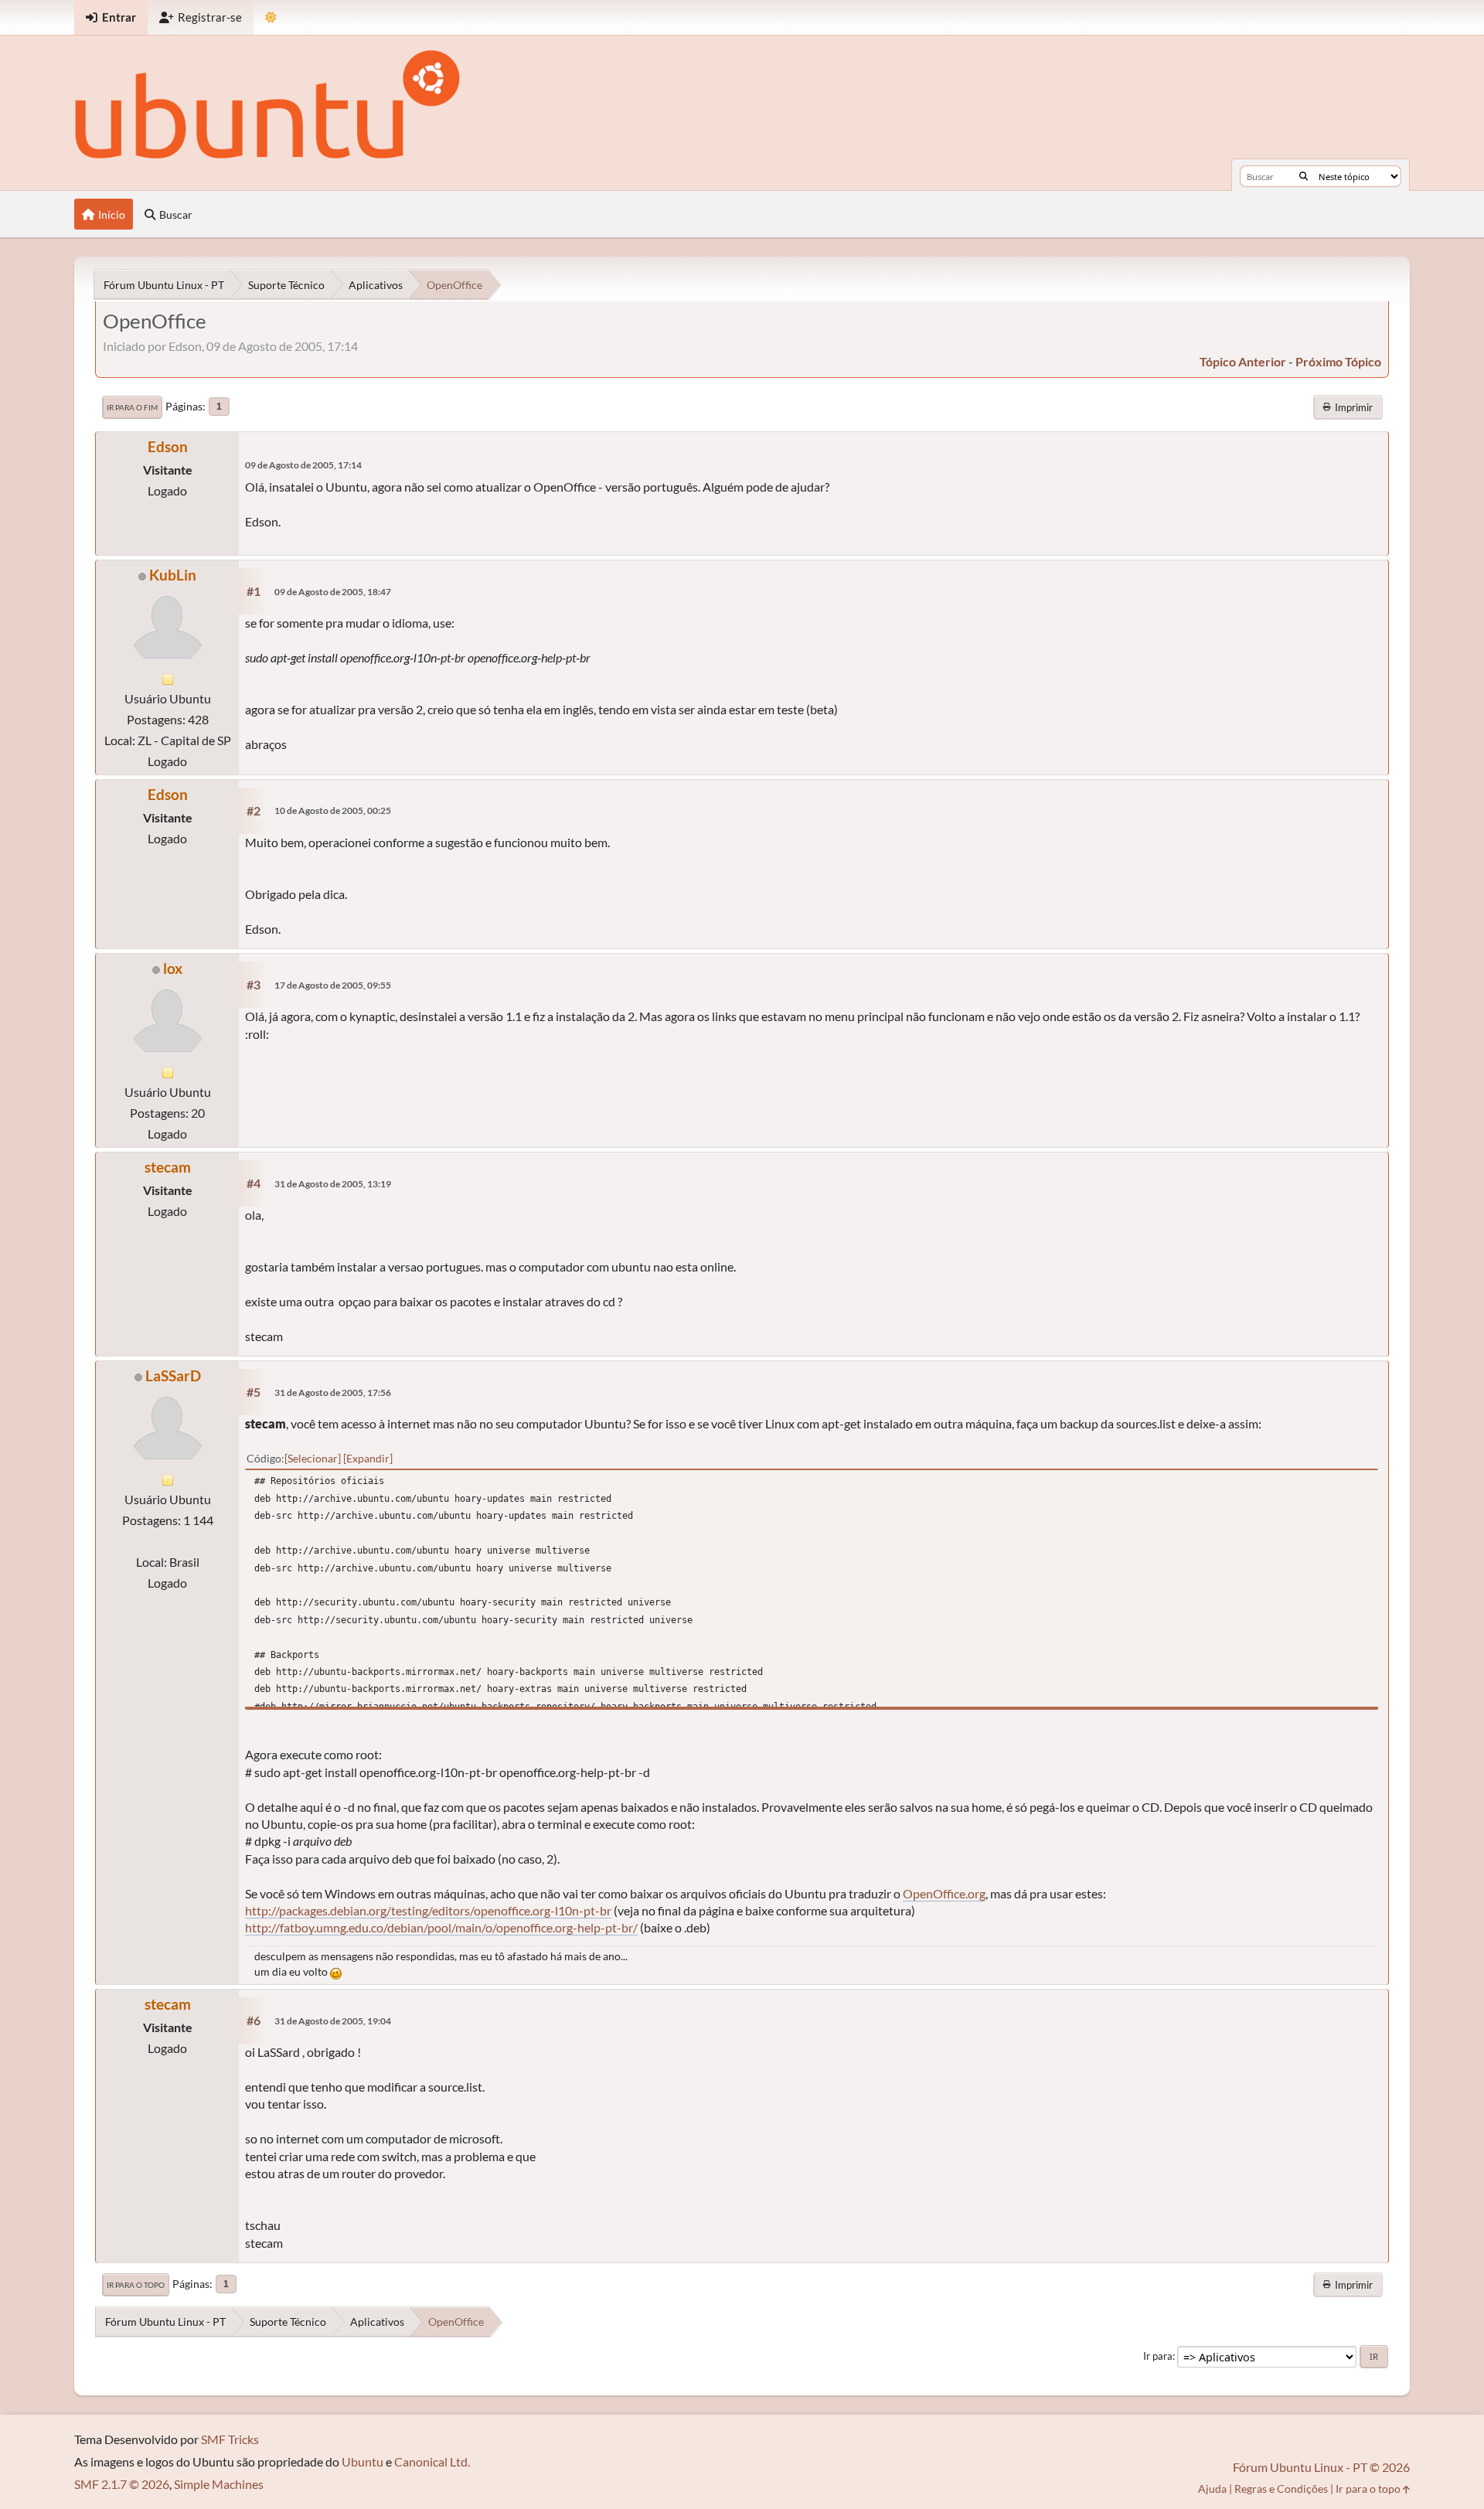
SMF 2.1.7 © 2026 (122, 2484)
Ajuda (1212, 2489)
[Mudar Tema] (271, 17)
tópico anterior (1243, 361)
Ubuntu (362, 2461)
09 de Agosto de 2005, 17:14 (303, 465)
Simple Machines (219, 2484)
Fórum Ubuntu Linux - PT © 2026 (1321, 2467)
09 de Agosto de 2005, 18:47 (333, 592)
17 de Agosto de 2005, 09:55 (333, 985)
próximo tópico (1338, 361)
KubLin (173, 575)
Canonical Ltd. (432, 2461)
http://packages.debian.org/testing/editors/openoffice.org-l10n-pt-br (428, 1910)
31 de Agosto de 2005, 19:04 (333, 2021)
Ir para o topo (136, 2285)
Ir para (1158, 2356)
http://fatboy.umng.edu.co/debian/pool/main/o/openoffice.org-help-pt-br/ (441, 1927)
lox (173, 968)
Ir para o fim (132, 407)
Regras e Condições (1281, 2489)
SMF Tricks (230, 2439)
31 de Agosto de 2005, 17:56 (333, 1392)
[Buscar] (1304, 176)
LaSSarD (173, 1375)
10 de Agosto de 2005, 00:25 (333, 810)
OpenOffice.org (944, 1893)
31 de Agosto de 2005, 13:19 (333, 1184)
